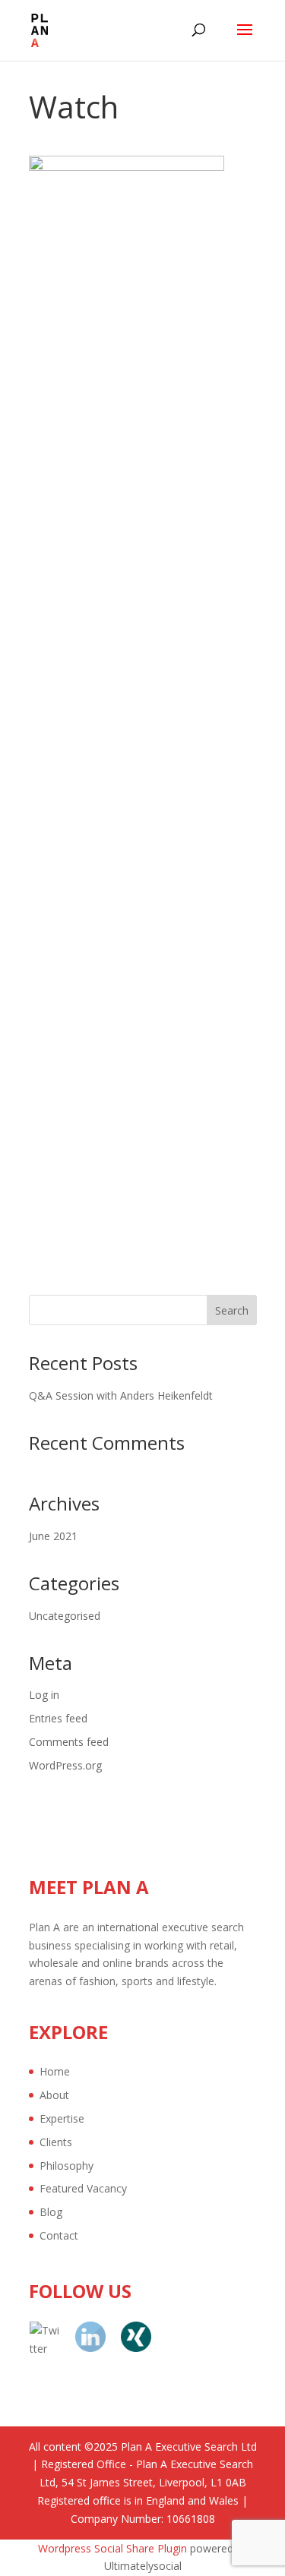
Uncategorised (65, 1616)
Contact (59, 2235)
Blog (51, 2212)
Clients (56, 2142)
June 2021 (53, 1536)
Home (55, 2071)
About (54, 2095)
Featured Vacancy (83, 2188)
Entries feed (58, 1718)
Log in (44, 1695)
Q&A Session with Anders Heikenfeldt (121, 1395)
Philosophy (66, 2166)
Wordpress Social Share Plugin (114, 2548)
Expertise (62, 2118)
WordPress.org (65, 1765)
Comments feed (69, 1742)
